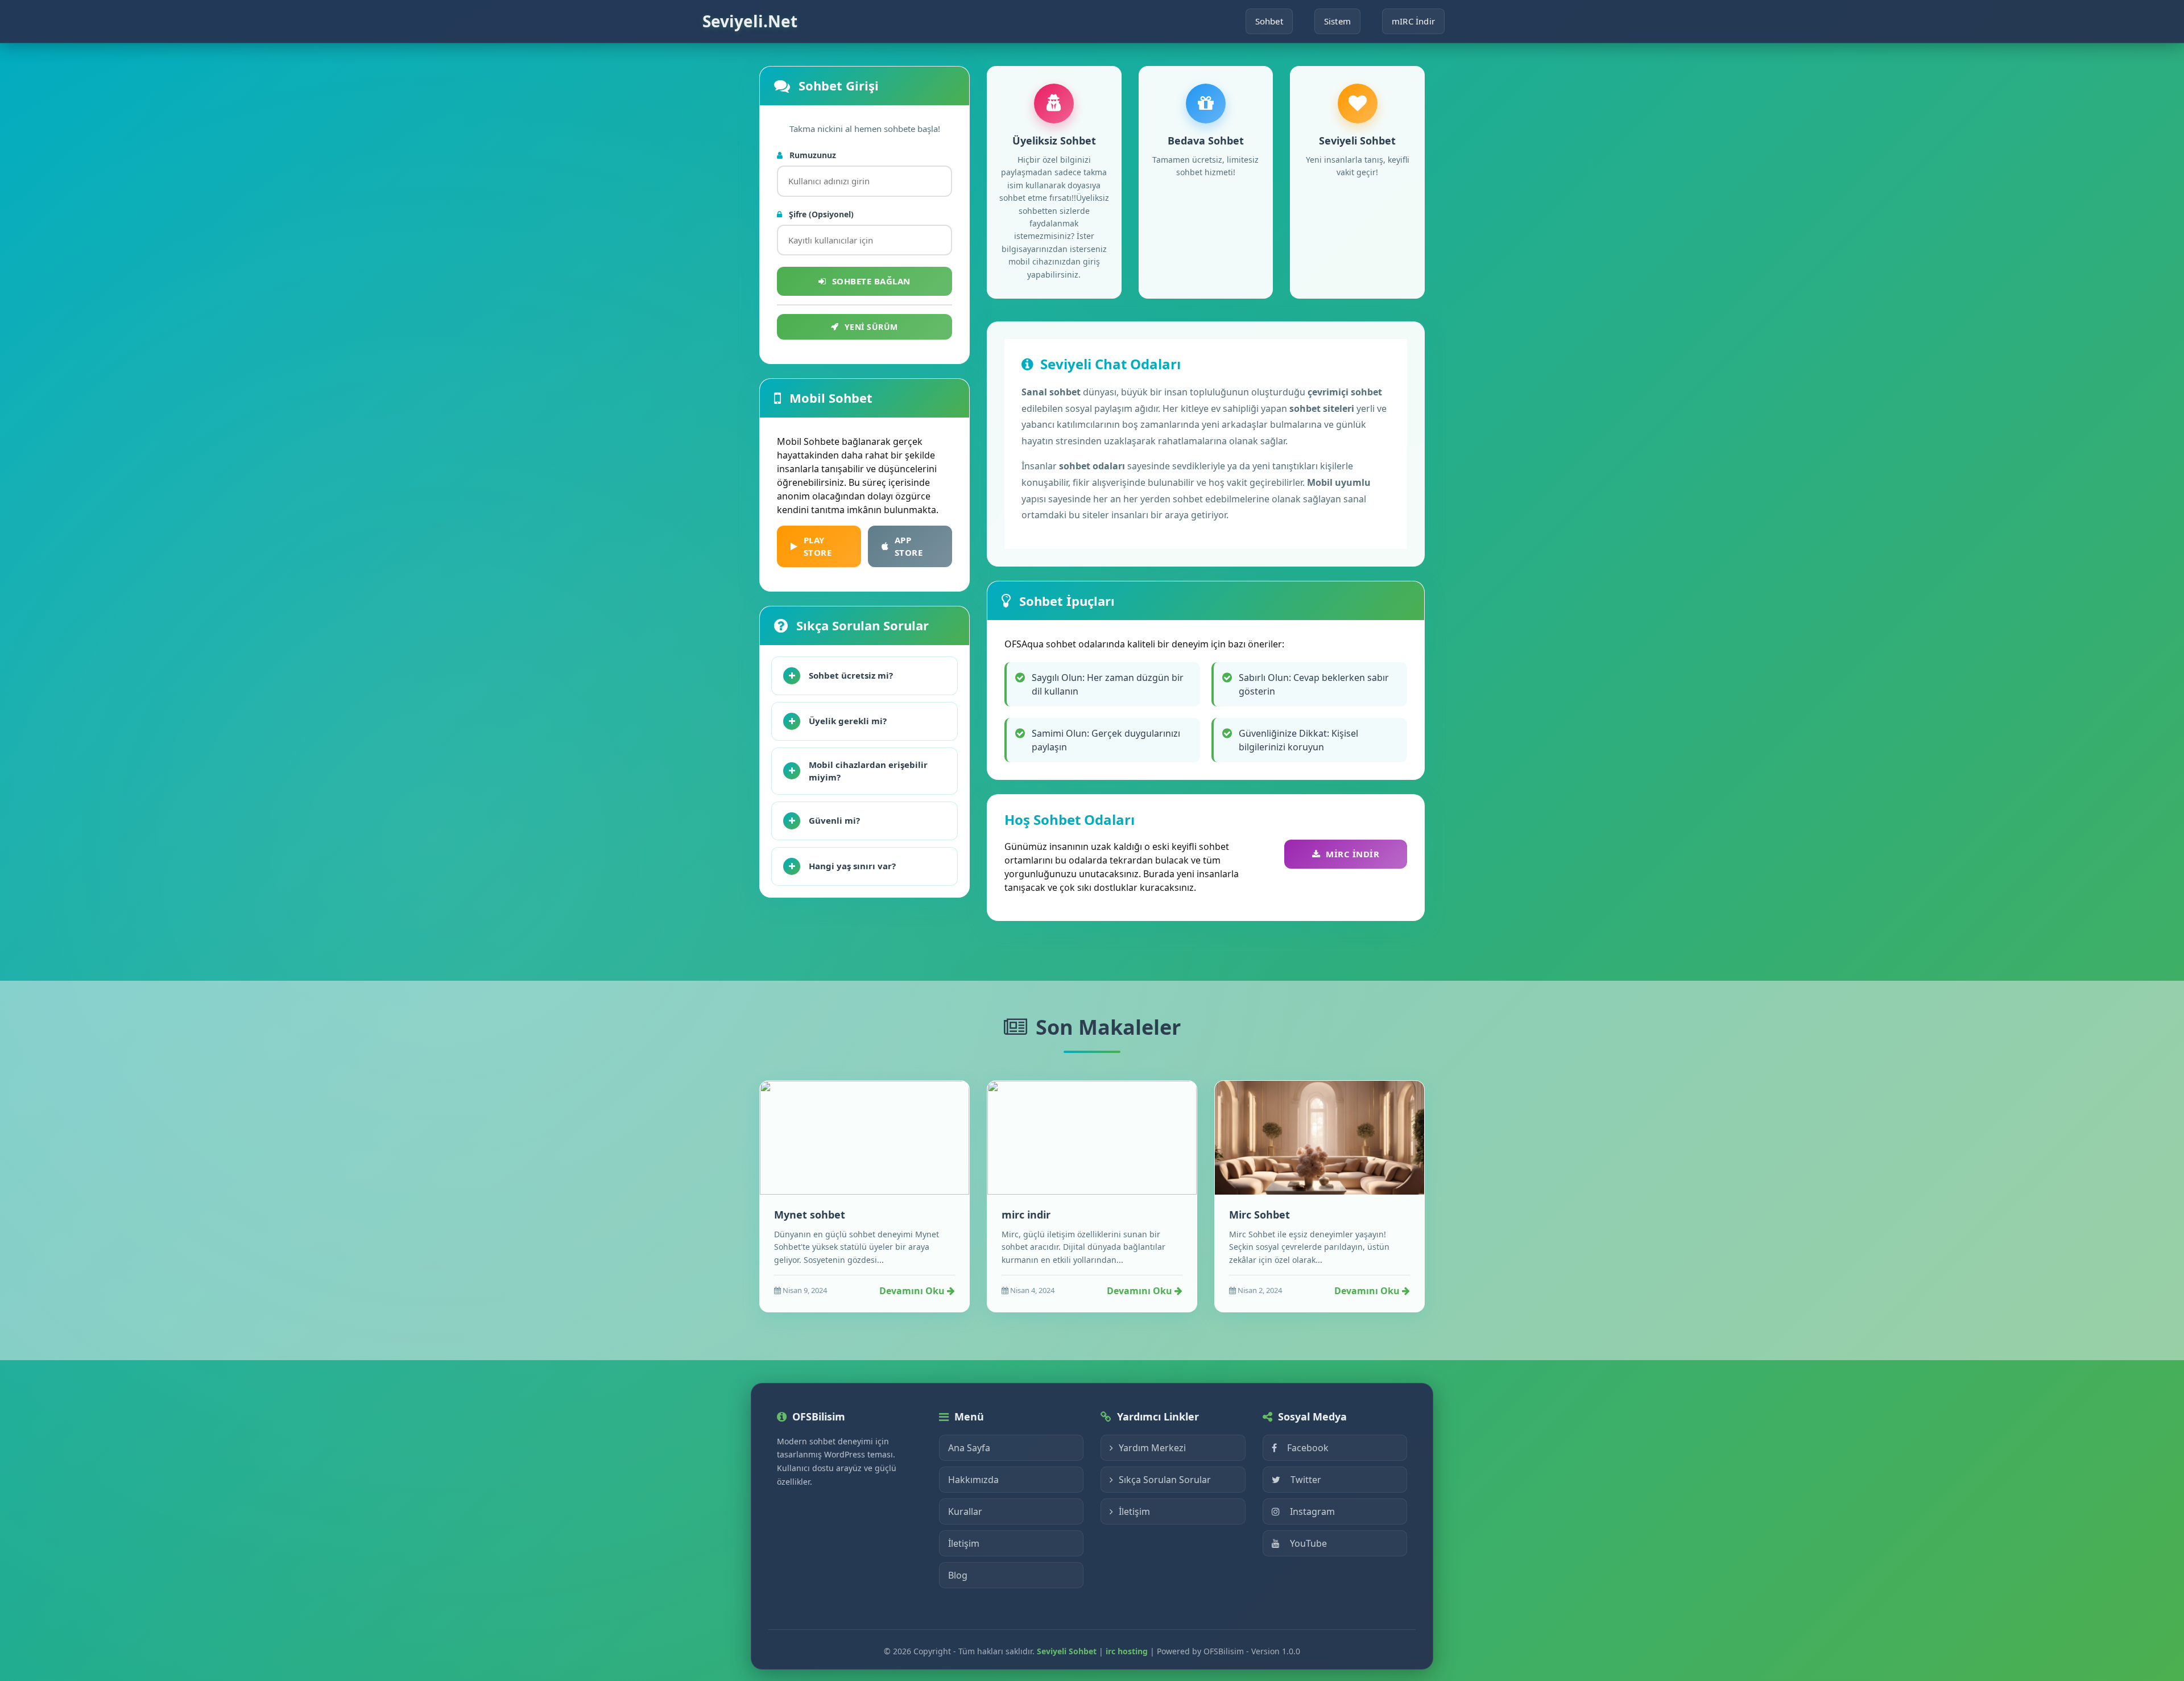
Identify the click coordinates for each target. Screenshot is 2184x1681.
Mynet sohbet (810, 1215)
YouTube (1308, 1543)
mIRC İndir (1413, 21)
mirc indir (1026, 1215)
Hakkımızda (973, 1480)
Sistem (1337, 21)
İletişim (964, 1543)
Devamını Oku (913, 1291)
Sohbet (1269, 21)
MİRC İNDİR (1352, 854)
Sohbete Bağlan (871, 281)
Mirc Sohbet (1259, 1215)
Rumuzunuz (812, 155)
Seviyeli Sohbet (1067, 1651)
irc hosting (1127, 1651)
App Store (909, 546)
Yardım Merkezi (1152, 1448)
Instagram (1312, 1511)
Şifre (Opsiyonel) (820, 214)
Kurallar (965, 1511)
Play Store (818, 546)
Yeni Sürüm (871, 327)
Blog (958, 1575)
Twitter (1306, 1480)
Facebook (1308, 1448)
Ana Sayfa (969, 1448)
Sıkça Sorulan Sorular (1165, 1480)
